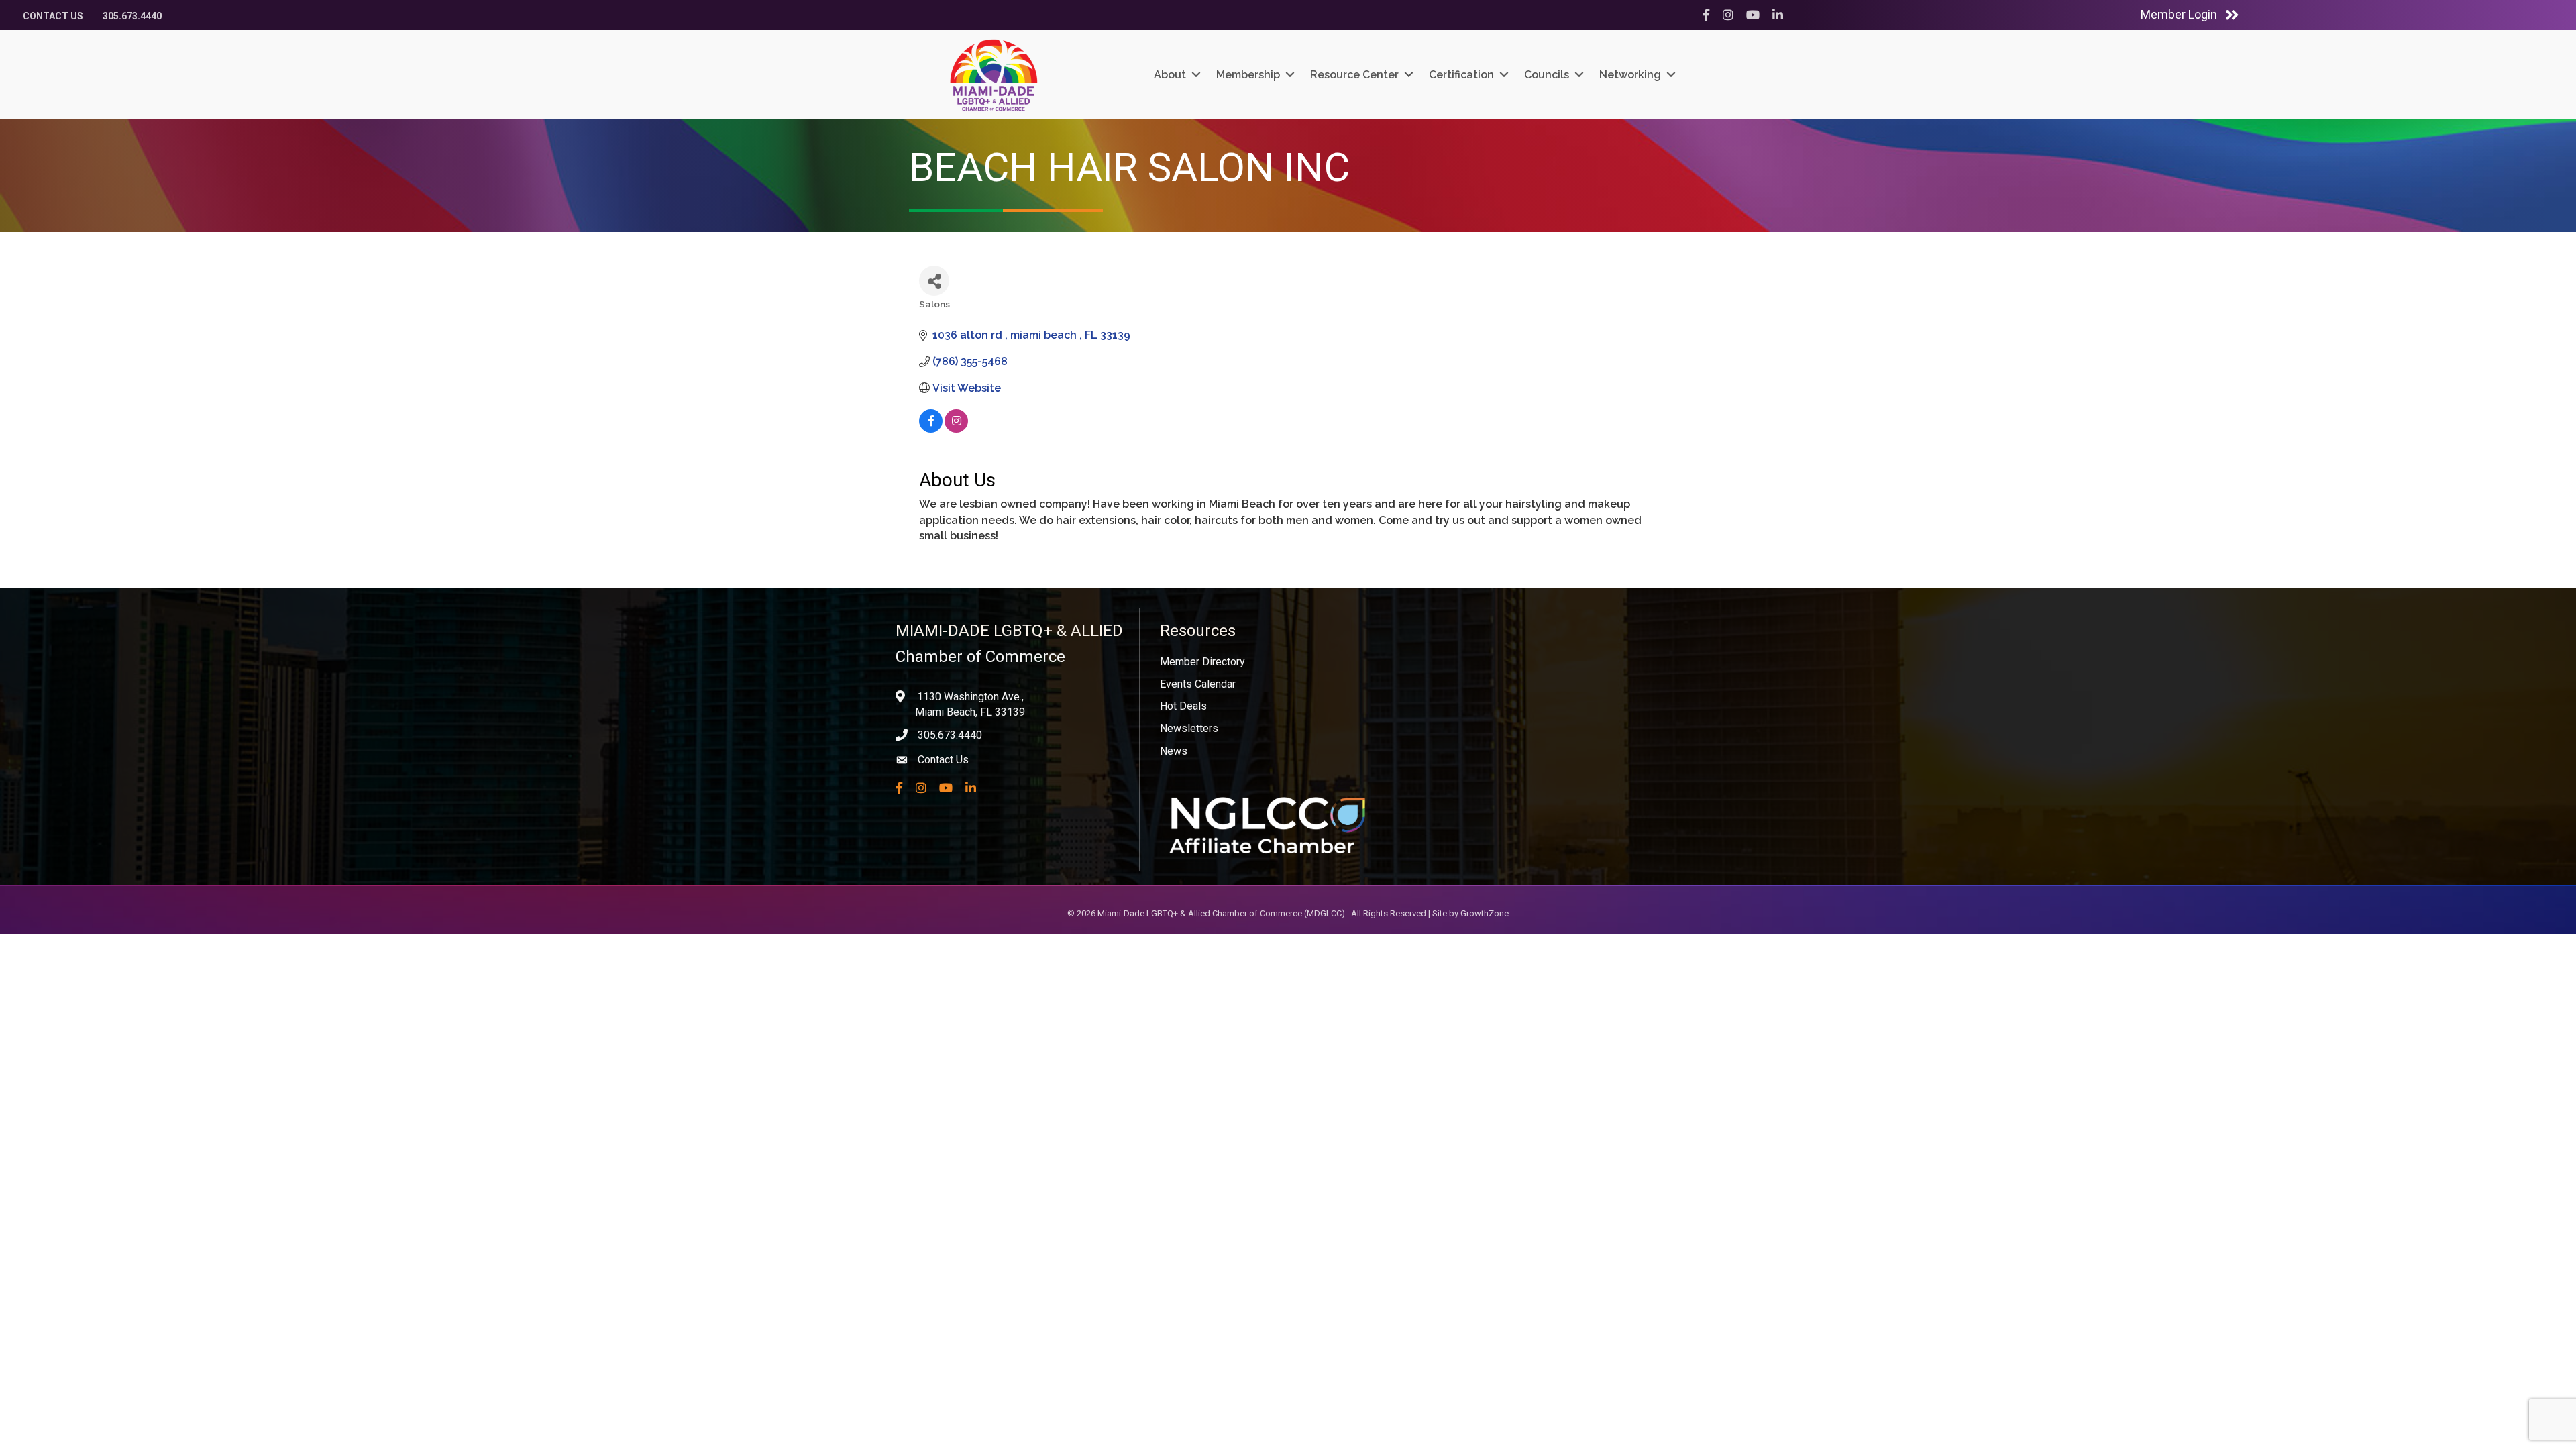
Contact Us (53, 16)
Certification (1461, 75)
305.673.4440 (132, 16)
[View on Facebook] (931, 429)
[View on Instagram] (956, 429)
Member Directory (1202, 662)
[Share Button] (934, 281)
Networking (1630, 75)
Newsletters (1189, 728)
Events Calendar (1198, 684)
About (1170, 75)
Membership (1248, 75)
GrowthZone (1485, 913)
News (1174, 751)
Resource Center (1354, 75)
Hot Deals (1183, 706)
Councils (1547, 75)
